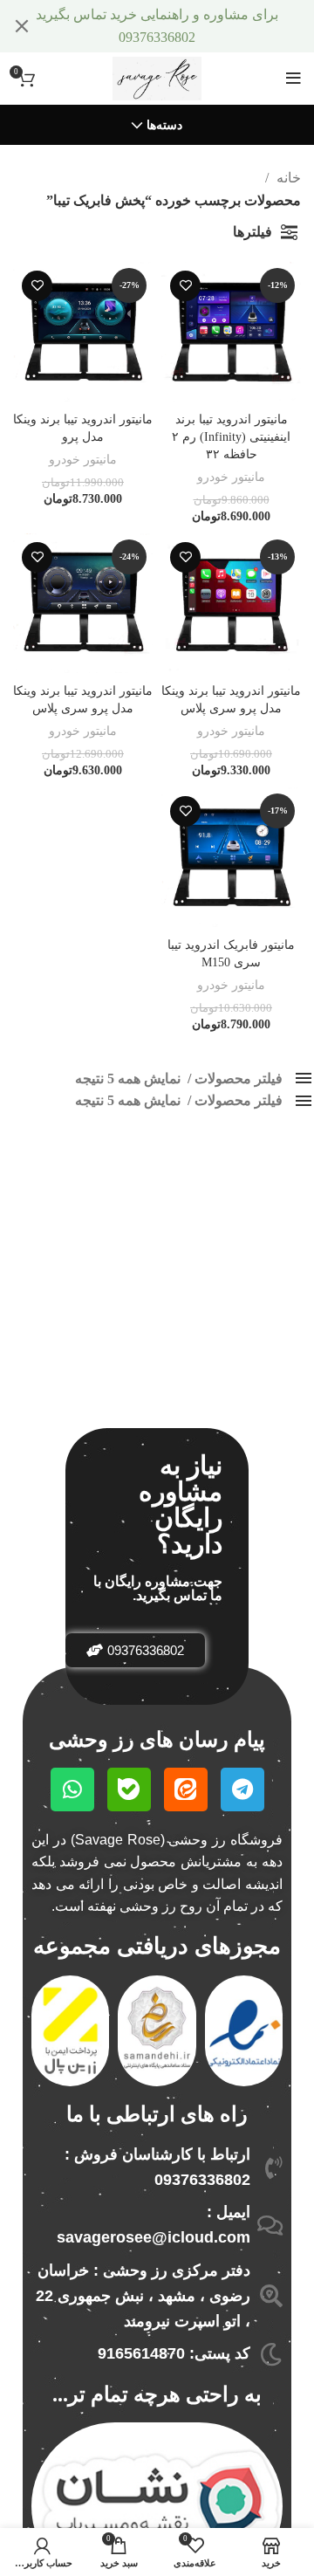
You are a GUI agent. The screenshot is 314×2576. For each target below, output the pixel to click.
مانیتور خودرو (231, 477)
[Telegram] (242, 1789)
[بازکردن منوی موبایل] (294, 79)
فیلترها (253, 232)
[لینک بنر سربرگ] (183, 26)
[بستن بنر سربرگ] (22, 26)
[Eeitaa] (186, 1789)
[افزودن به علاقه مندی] (185, 286)
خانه (287, 178)
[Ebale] (129, 1789)
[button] (135, 1650)
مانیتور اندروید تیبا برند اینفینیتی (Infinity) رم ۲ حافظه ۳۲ (231, 436)
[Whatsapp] (72, 1789)
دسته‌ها (164, 126)
